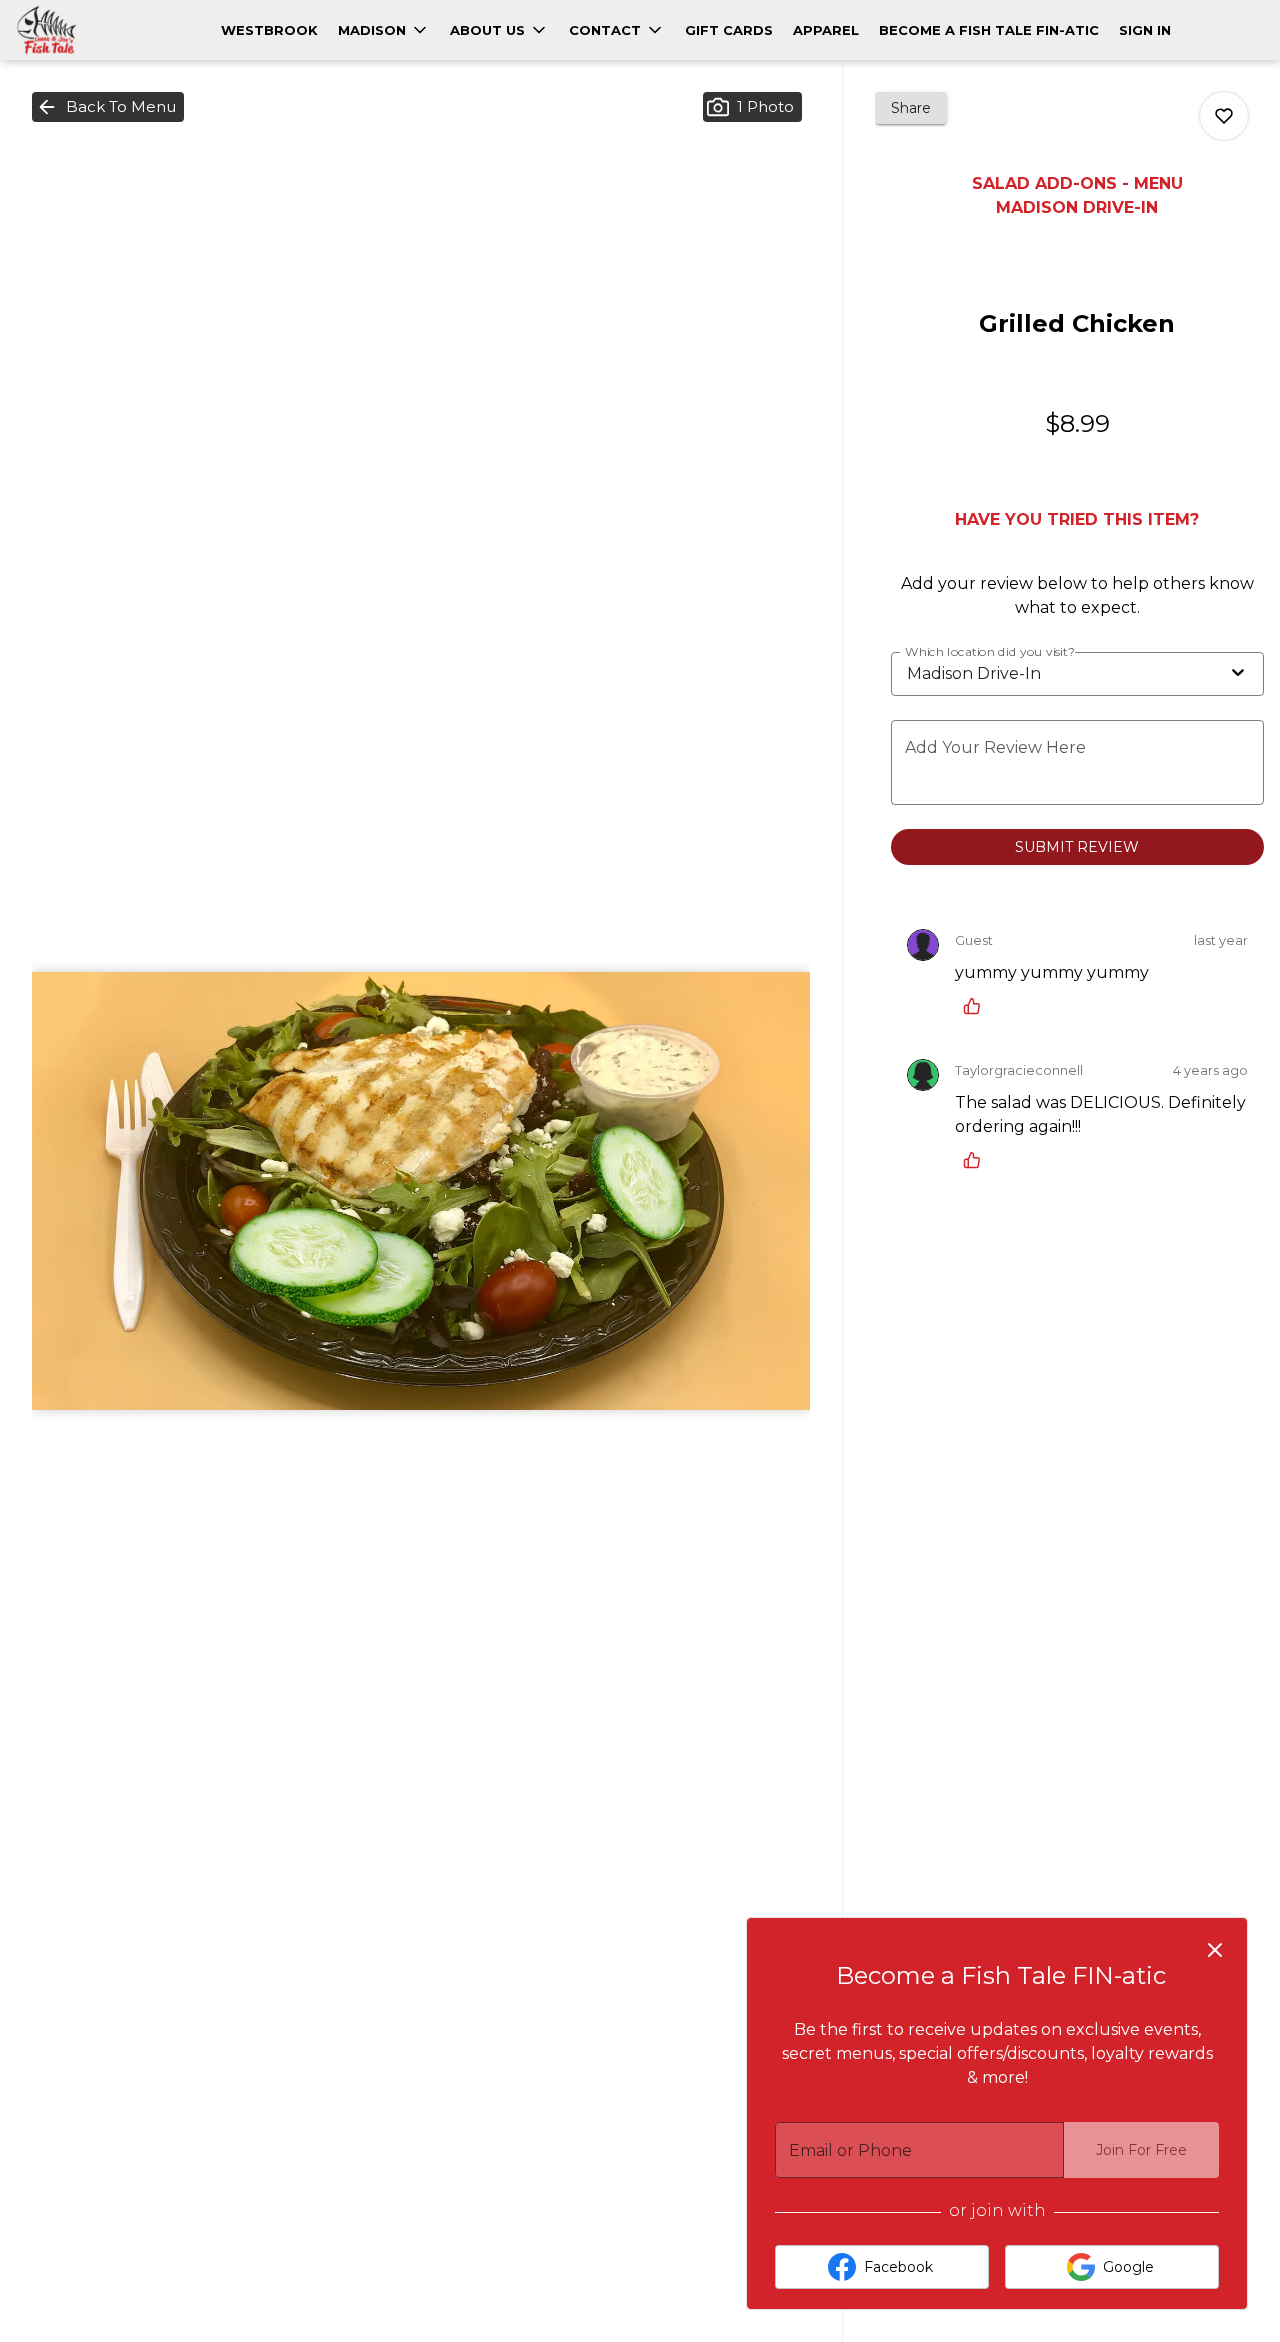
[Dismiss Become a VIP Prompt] (1215, 1950)
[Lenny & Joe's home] (106, 30)
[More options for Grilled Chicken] (1224, 116)
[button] (384, 30)
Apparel (826, 30)
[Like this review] (977, 1006)
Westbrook (269, 30)
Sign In (1145, 30)
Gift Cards (729, 30)
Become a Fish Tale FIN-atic (989, 30)
